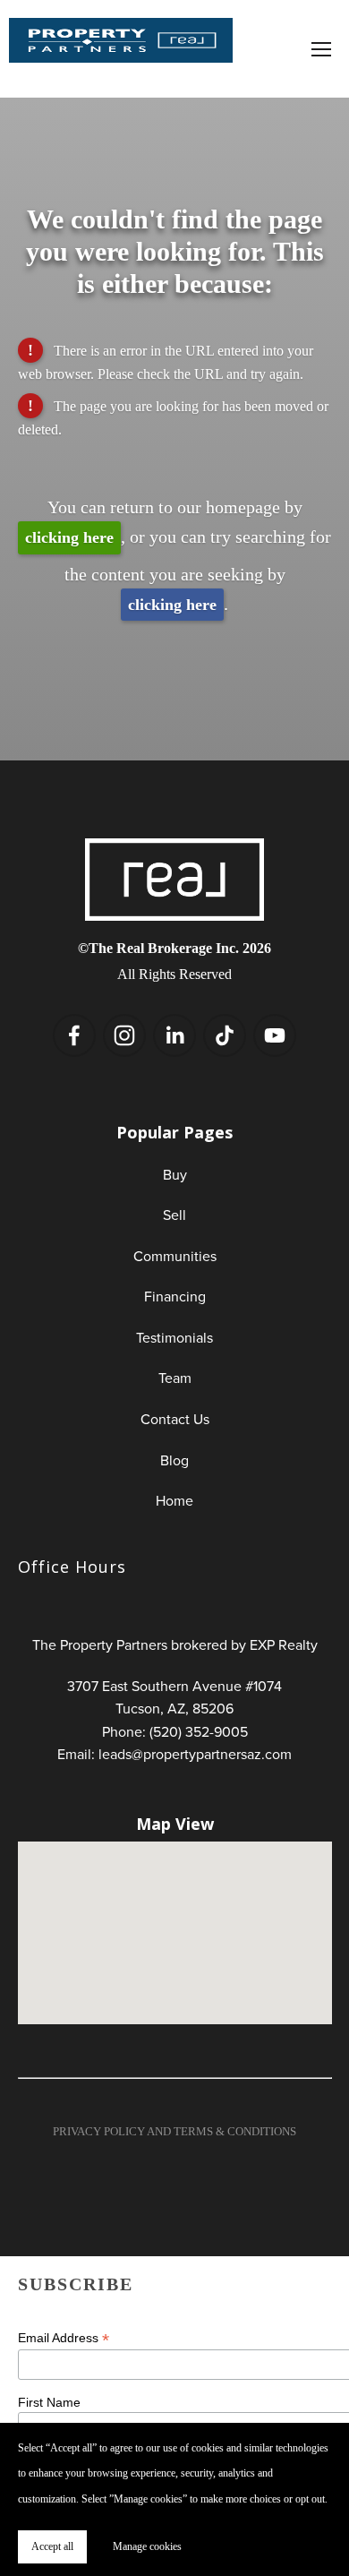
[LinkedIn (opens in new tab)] (174, 1035)
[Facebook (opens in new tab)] (74, 1035)
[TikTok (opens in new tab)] (225, 1035)
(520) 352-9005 (199, 1731)
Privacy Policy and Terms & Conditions (174, 2131)
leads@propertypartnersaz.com (195, 1754)
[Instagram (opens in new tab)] (124, 1035)
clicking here (69, 537)
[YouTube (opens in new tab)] (275, 1035)
